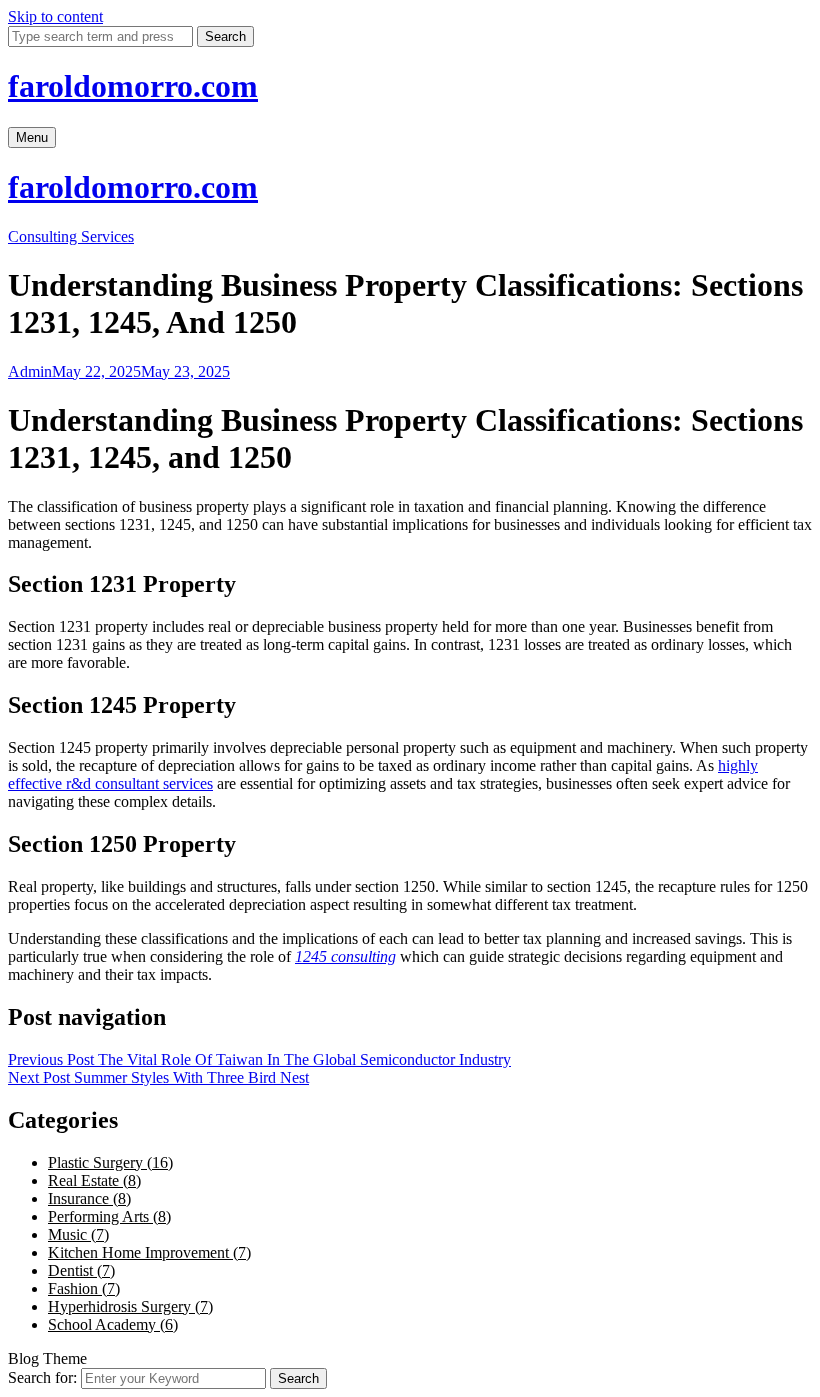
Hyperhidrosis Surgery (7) (130, 1306)
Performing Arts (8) (109, 1216)
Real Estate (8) (94, 1180)
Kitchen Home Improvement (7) (149, 1252)
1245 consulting (345, 956)
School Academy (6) (113, 1324)
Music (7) (78, 1234)
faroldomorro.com (133, 86)
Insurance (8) (89, 1198)
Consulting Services (71, 236)
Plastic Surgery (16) (110, 1162)
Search (225, 36)
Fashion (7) (84, 1288)
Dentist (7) (81, 1270)
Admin (30, 371)
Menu (32, 137)
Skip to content (55, 16)
